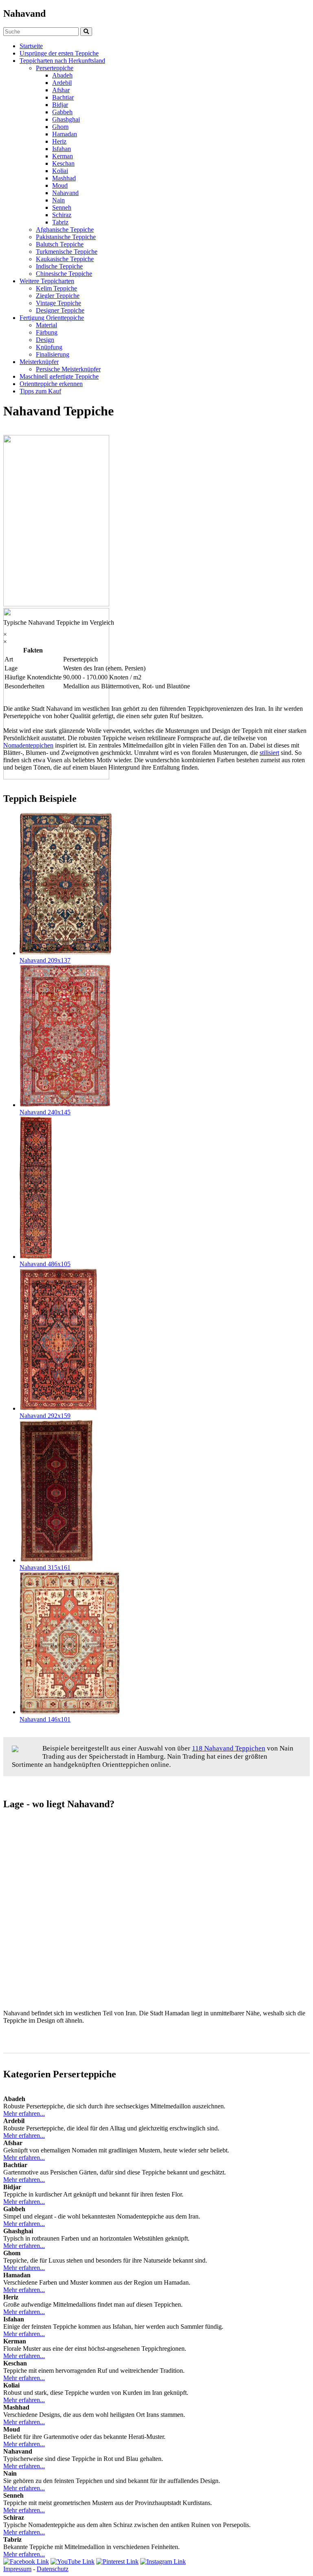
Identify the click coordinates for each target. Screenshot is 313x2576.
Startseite (31, 46)
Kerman (63, 156)
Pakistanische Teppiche (66, 237)
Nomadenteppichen (28, 745)
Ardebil (62, 83)
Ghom (60, 127)
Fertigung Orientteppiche (52, 318)
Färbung (47, 332)
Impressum (17, 2569)
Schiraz (62, 215)
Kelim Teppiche (56, 288)
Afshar (61, 90)
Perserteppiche (55, 68)
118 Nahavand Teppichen (229, 1748)
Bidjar (60, 105)
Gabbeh (62, 112)
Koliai (60, 171)
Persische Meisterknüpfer (68, 369)
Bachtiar (63, 97)
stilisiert (269, 753)
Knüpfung (49, 347)
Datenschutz (53, 2569)
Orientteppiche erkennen (51, 384)
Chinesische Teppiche (64, 274)
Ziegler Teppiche (58, 296)
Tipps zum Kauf (40, 391)
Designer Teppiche (60, 310)
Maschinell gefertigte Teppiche (59, 376)
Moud (60, 185)
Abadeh (62, 75)
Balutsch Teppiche (60, 244)
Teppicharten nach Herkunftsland (62, 61)
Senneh (62, 207)
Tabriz (60, 222)
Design (45, 340)
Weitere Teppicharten (47, 281)
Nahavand (65, 193)
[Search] (86, 32)
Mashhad (64, 178)
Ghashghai (66, 119)
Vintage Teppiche (58, 303)
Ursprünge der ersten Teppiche (59, 53)
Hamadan (65, 134)
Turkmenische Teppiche (67, 252)
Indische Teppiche (59, 266)
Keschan (63, 163)
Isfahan (62, 149)
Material (46, 325)
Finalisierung (53, 354)
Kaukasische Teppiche (65, 259)
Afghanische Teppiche (65, 230)
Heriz (59, 141)
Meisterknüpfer (39, 362)
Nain (58, 200)
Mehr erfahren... (24, 2113)
